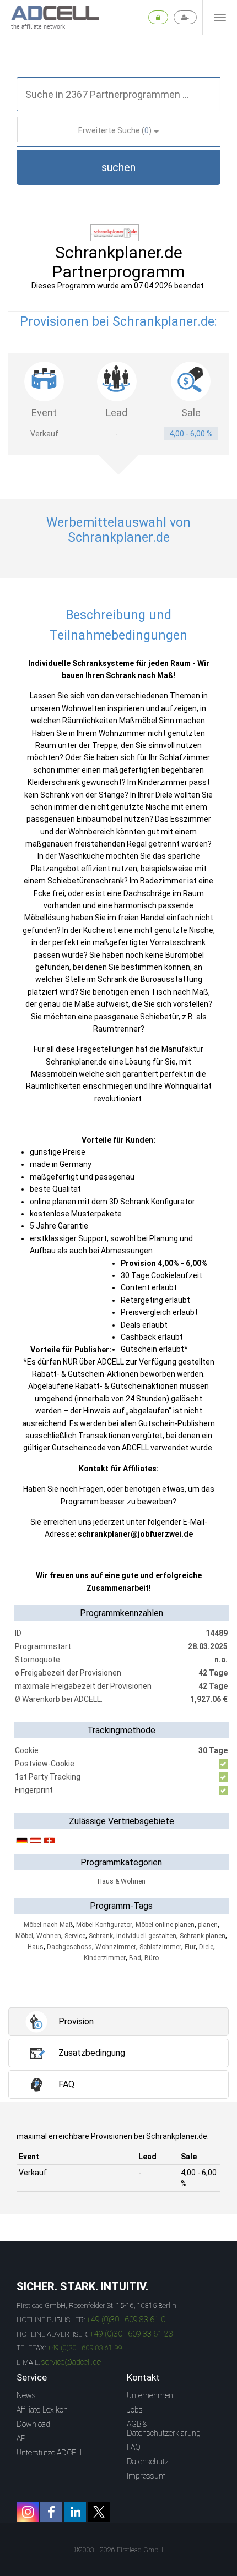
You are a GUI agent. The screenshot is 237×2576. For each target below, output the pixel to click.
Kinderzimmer (105, 1958)
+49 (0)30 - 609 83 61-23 (131, 2334)
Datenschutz (148, 2462)
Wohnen (49, 1936)
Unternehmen (150, 2395)
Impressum (146, 2476)
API (22, 2438)
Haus (36, 1947)
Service (75, 1936)
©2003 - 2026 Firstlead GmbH (118, 2550)
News (26, 2395)
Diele (206, 1947)
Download (33, 2424)
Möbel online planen (165, 1925)
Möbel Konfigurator (104, 1925)
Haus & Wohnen (122, 1881)
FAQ (134, 2447)
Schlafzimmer (160, 1947)
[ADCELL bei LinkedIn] (75, 2512)
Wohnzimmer (116, 1947)
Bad (135, 1958)
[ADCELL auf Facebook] (51, 2512)
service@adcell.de (71, 2362)
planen (208, 1925)
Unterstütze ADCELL (50, 2453)
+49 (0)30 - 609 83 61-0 (126, 2320)
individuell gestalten (146, 1936)
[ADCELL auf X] (99, 2512)
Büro (152, 1958)
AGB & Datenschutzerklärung (164, 2428)
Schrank (101, 1936)
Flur (190, 1947)
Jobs (135, 2410)
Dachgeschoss (69, 1947)
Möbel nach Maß (48, 1925)
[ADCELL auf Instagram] (28, 2512)
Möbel (24, 1936)
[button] (118, 167)
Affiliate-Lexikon (42, 2410)
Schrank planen (203, 1936)
